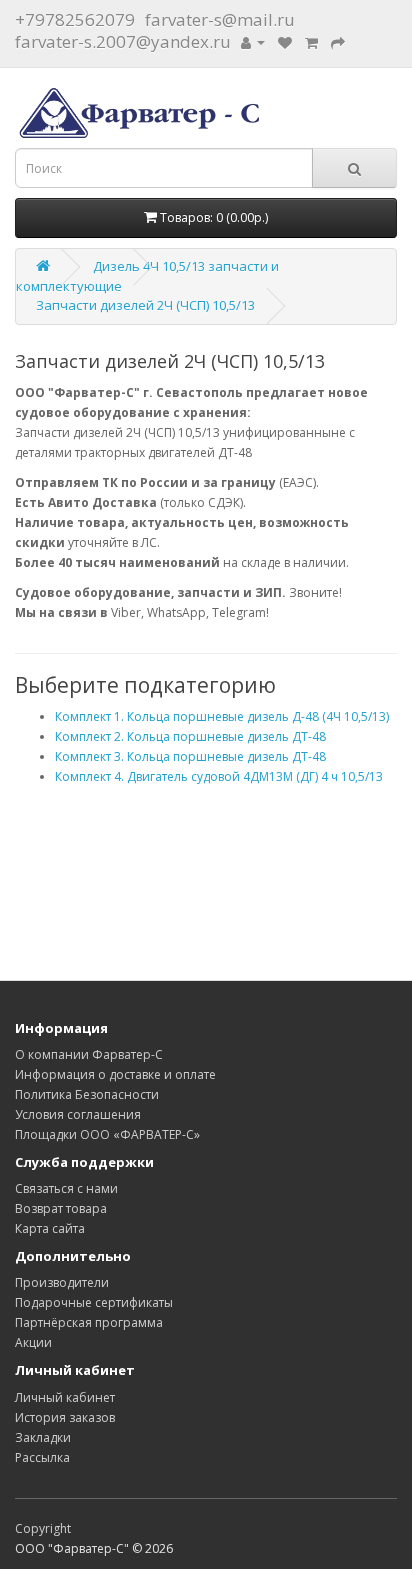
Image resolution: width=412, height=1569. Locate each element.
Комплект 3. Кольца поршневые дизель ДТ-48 (190, 756)
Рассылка (42, 1457)
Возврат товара (61, 1208)
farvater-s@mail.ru (220, 19)
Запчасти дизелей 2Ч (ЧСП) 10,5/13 (145, 305)
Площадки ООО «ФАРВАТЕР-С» (107, 1134)
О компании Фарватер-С (89, 1054)
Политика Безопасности (87, 1094)
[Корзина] (311, 41)
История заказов (65, 1417)
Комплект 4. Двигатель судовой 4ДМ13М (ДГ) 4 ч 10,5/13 (219, 776)
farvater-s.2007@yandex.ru (123, 41)
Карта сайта (50, 1228)
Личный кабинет (65, 1397)
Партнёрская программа (89, 1322)
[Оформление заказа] (338, 41)
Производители (62, 1282)
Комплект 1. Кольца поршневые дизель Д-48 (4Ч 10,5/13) (222, 716)
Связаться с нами (66, 1188)
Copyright (43, 1528)
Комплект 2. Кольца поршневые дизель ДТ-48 (190, 736)
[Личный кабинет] (253, 41)
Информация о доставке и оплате (115, 1074)
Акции (33, 1342)
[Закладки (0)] (285, 41)
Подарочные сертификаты (94, 1302)
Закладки (43, 1437)
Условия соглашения (78, 1114)
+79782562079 (75, 19)
